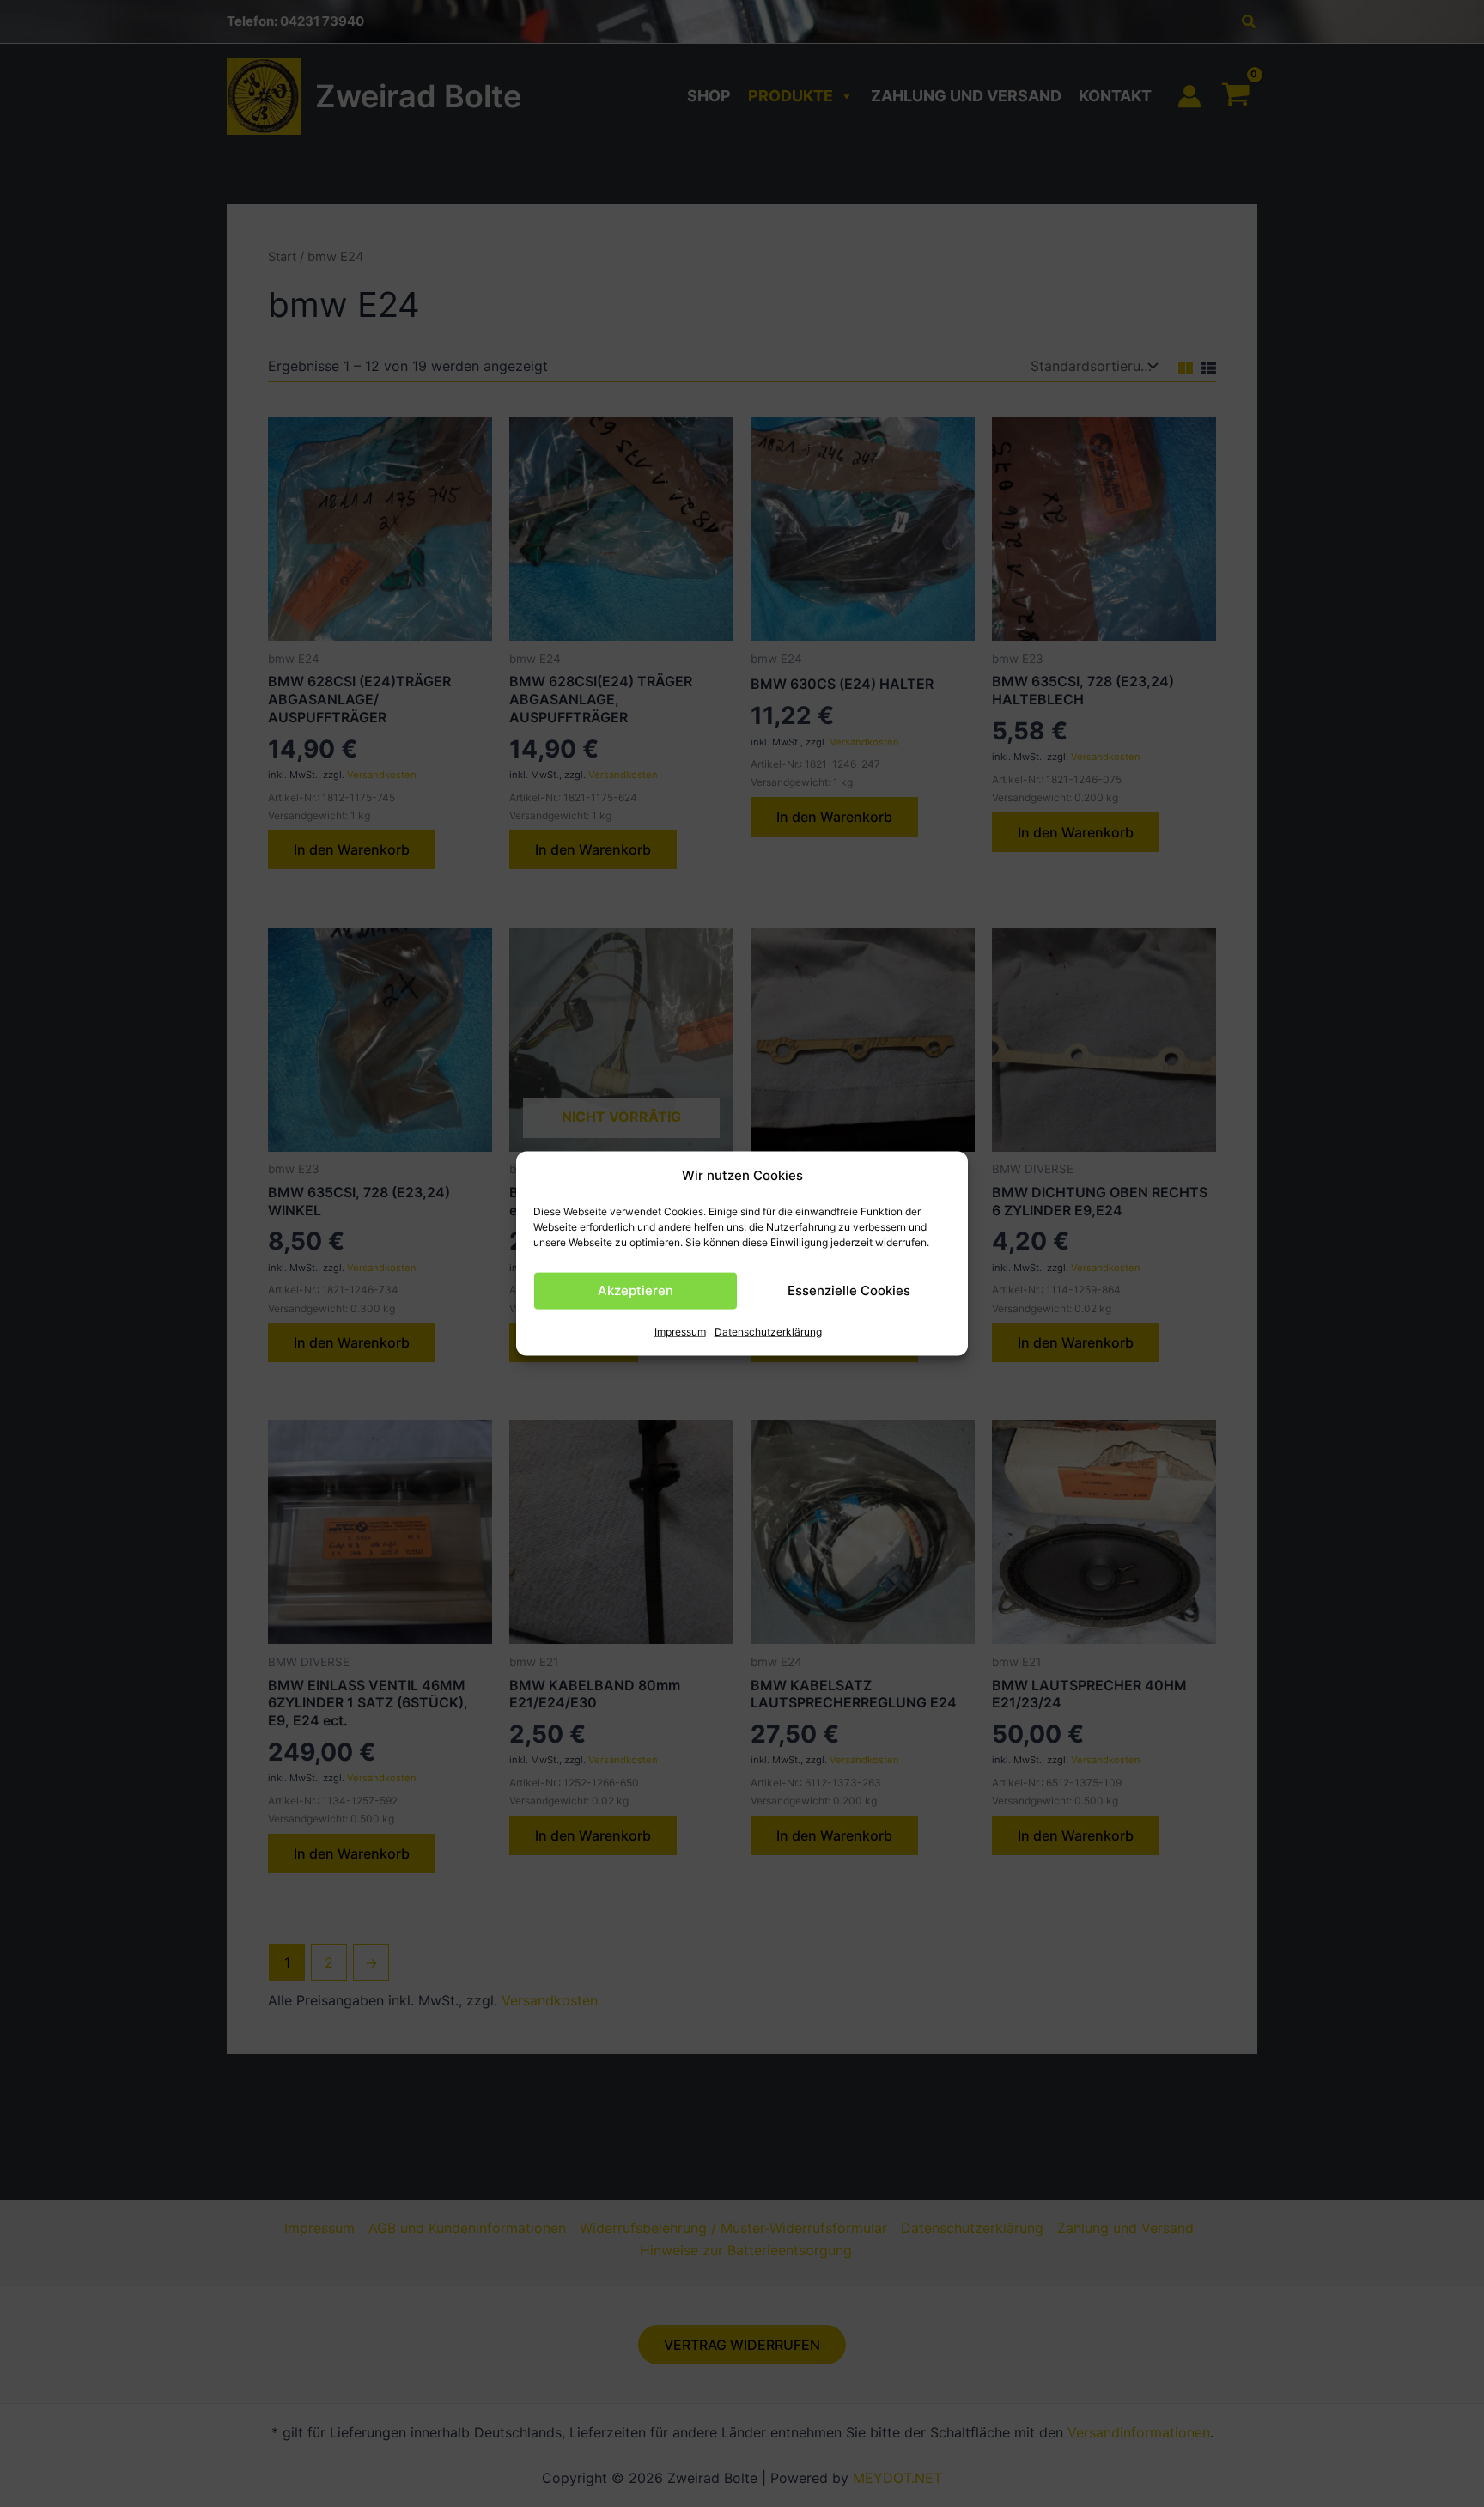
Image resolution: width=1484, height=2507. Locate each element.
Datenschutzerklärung (768, 1332)
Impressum (680, 1332)
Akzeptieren (636, 1290)
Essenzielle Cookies (849, 1290)
